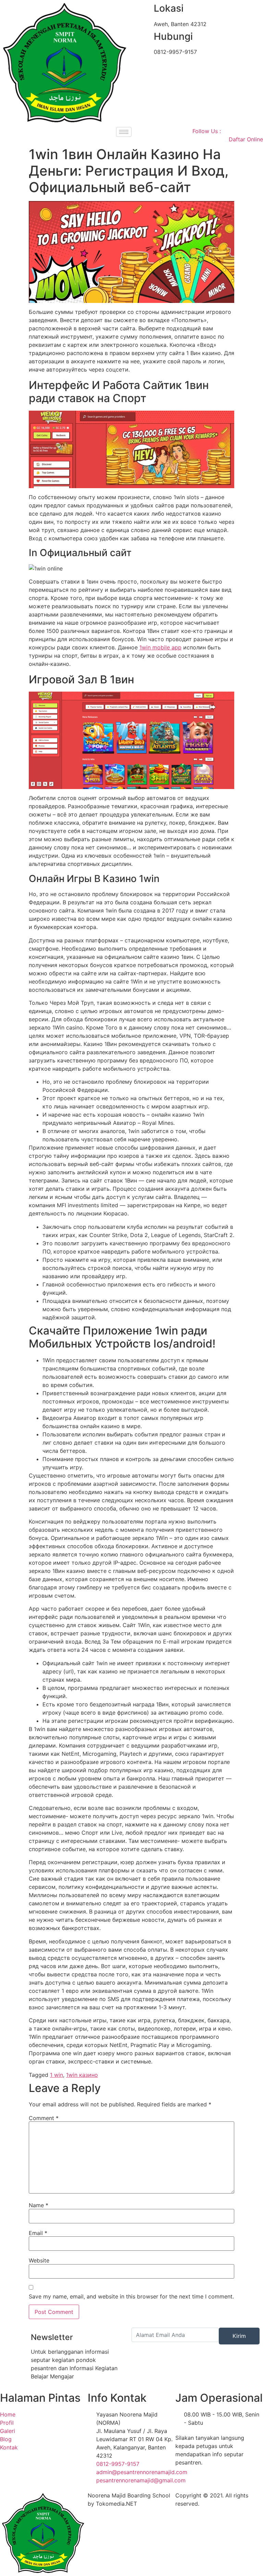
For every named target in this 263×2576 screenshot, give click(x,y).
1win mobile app (160, 647)
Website (39, 2260)
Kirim (239, 2336)
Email (38, 2233)
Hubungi (173, 36)
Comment (44, 2118)
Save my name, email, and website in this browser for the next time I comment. (131, 2296)
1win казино (82, 2075)
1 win (57, 2075)
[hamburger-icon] (124, 132)
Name (39, 2205)
